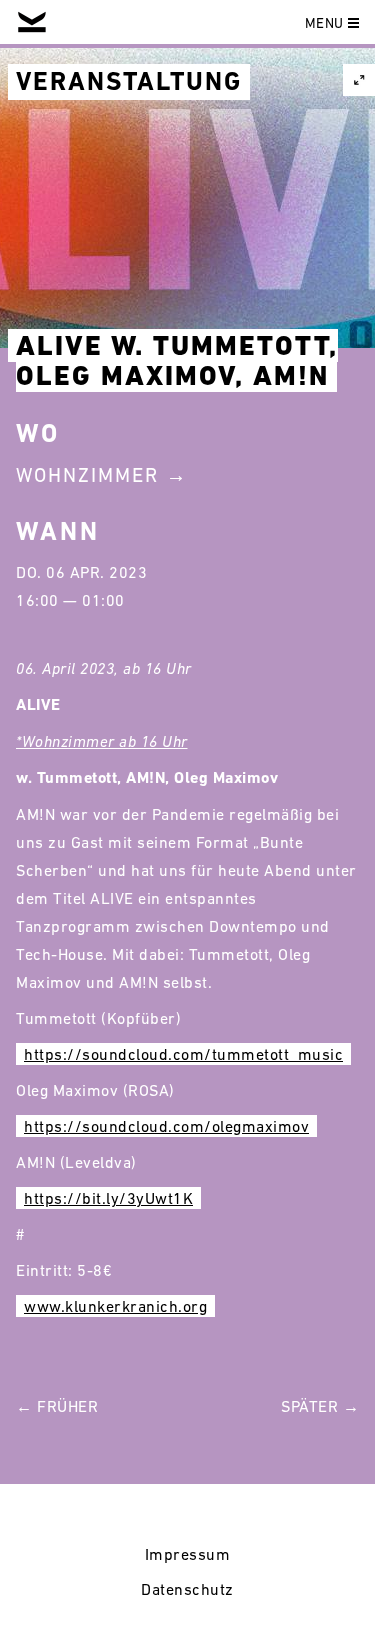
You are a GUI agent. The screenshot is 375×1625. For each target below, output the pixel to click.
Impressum (188, 1554)
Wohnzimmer (87, 475)
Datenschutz (187, 1589)
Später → (320, 1406)
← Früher (57, 1406)
